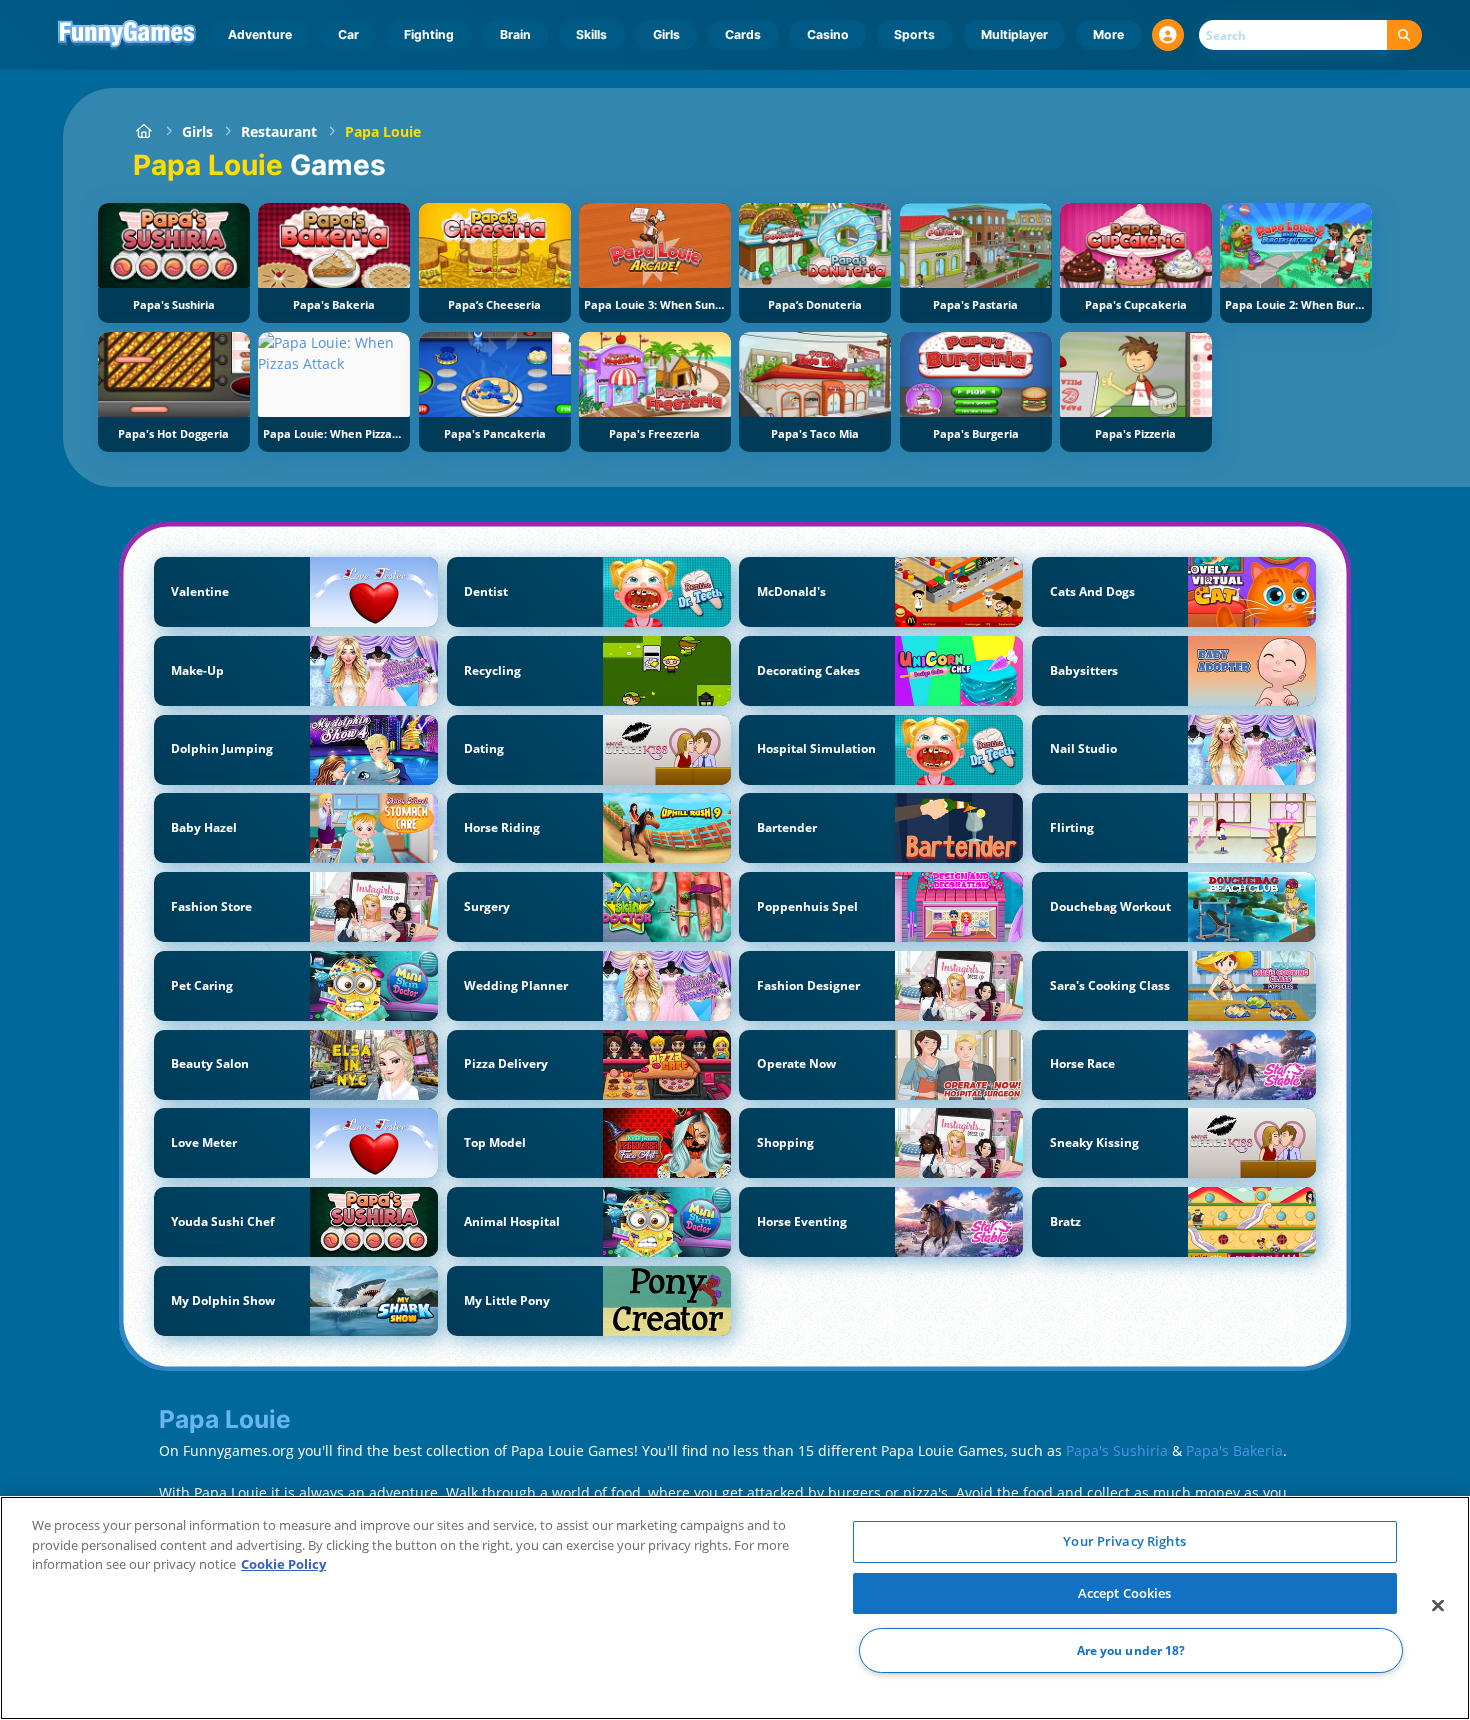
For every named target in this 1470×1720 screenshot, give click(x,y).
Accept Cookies (1125, 1593)
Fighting (429, 34)
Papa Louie (383, 131)
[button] (1168, 35)
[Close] (1438, 1606)
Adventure (260, 34)
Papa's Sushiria (1117, 1450)
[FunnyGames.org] (143, 131)
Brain (515, 34)
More (1108, 34)
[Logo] (127, 35)
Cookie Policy (283, 1564)
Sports (914, 34)
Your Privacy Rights (1124, 1541)
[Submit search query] (1404, 35)
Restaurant (279, 131)
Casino (828, 34)
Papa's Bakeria (1234, 1450)
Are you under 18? (1131, 1650)
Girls (666, 34)
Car (348, 34)
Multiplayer (1014, 34)
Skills (591, 34)
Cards (743, 34)
